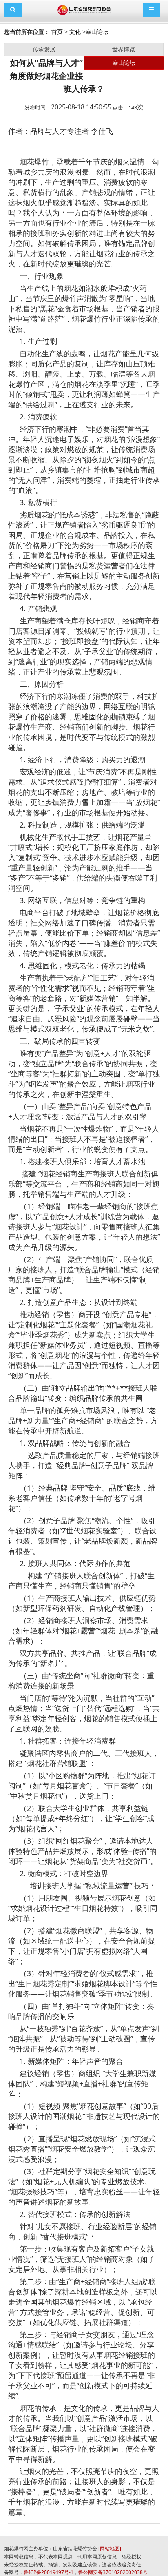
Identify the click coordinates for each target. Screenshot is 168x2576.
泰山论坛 (97, 32)
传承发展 (44, 49)
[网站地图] (110, 2548)
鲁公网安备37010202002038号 (113, 2572)
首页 (57, 32)
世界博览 (124, 49)
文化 (75, 32)
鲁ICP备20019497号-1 (49, 2572)
